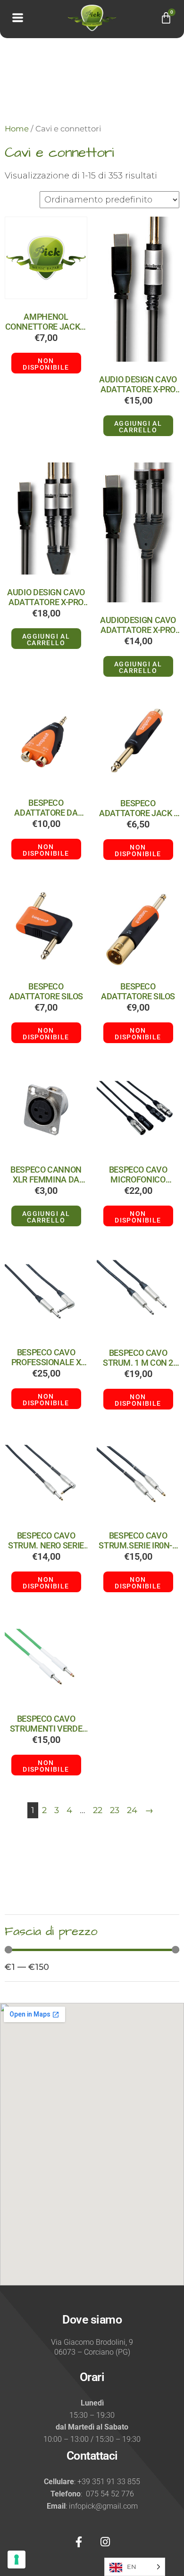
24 (132, 1810)
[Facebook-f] (79, 2542)
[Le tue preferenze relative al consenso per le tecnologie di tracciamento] (17, 2560)
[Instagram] (105, 2542)
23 (115, 1810)
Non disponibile (46, 364)
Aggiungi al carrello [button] (138, 427)
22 (98, 1810)
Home (17, 129)
